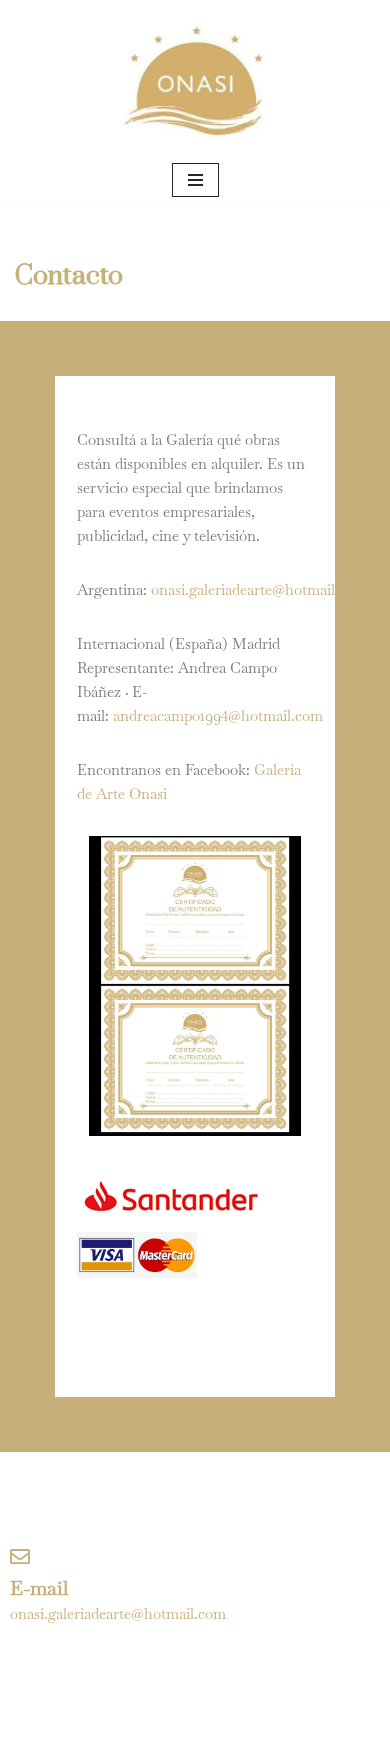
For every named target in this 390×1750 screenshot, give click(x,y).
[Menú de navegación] (195, 180)
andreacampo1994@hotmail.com (218, 715)
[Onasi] (195, 79)
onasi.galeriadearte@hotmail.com (259, 589)
